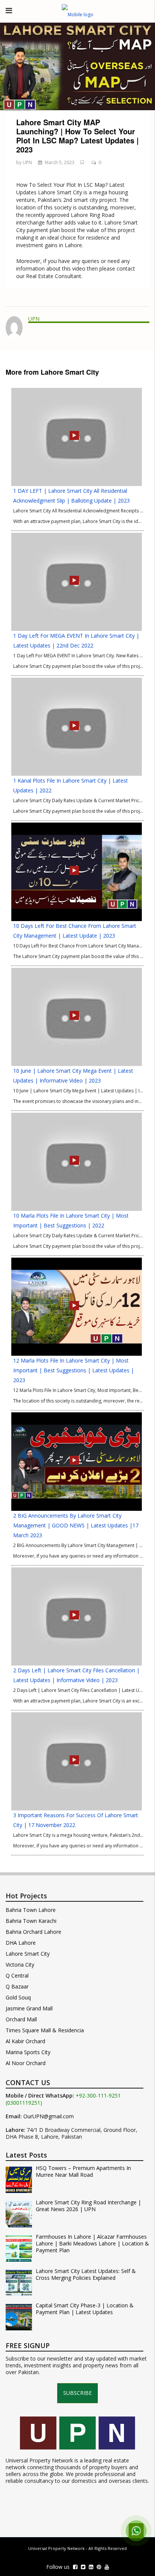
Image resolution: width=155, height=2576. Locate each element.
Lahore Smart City (28, 1954)
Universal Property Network (56, 2548)
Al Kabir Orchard (25, 2041)
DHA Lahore (21, 1943)
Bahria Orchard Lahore (33, 1932)
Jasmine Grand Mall (29, 2008)
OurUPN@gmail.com (49, 2116)
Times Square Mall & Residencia (45, 2030)
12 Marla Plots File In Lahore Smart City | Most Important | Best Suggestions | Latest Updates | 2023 (74, 1370)
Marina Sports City (28, 2052)
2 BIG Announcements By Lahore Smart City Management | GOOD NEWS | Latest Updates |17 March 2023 (76, 1525)
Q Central (17, 1975)
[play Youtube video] (77, 66)
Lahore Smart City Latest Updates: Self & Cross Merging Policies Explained (86, 2275)
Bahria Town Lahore (31, 1910)
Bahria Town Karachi (31, 1921)
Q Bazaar (17, 1986)
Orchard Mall (21, 2019)
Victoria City (20, 1965)
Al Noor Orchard (26, 2063)
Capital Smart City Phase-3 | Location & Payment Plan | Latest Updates (85, 2309)
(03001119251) (24, 2103)
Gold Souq (18, 1997)
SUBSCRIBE (77, 2393)
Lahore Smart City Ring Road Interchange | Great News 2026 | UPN (88, 2206)
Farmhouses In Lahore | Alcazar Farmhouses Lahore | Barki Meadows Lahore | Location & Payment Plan (92, 2244)
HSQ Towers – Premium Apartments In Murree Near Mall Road (83, 2172)
